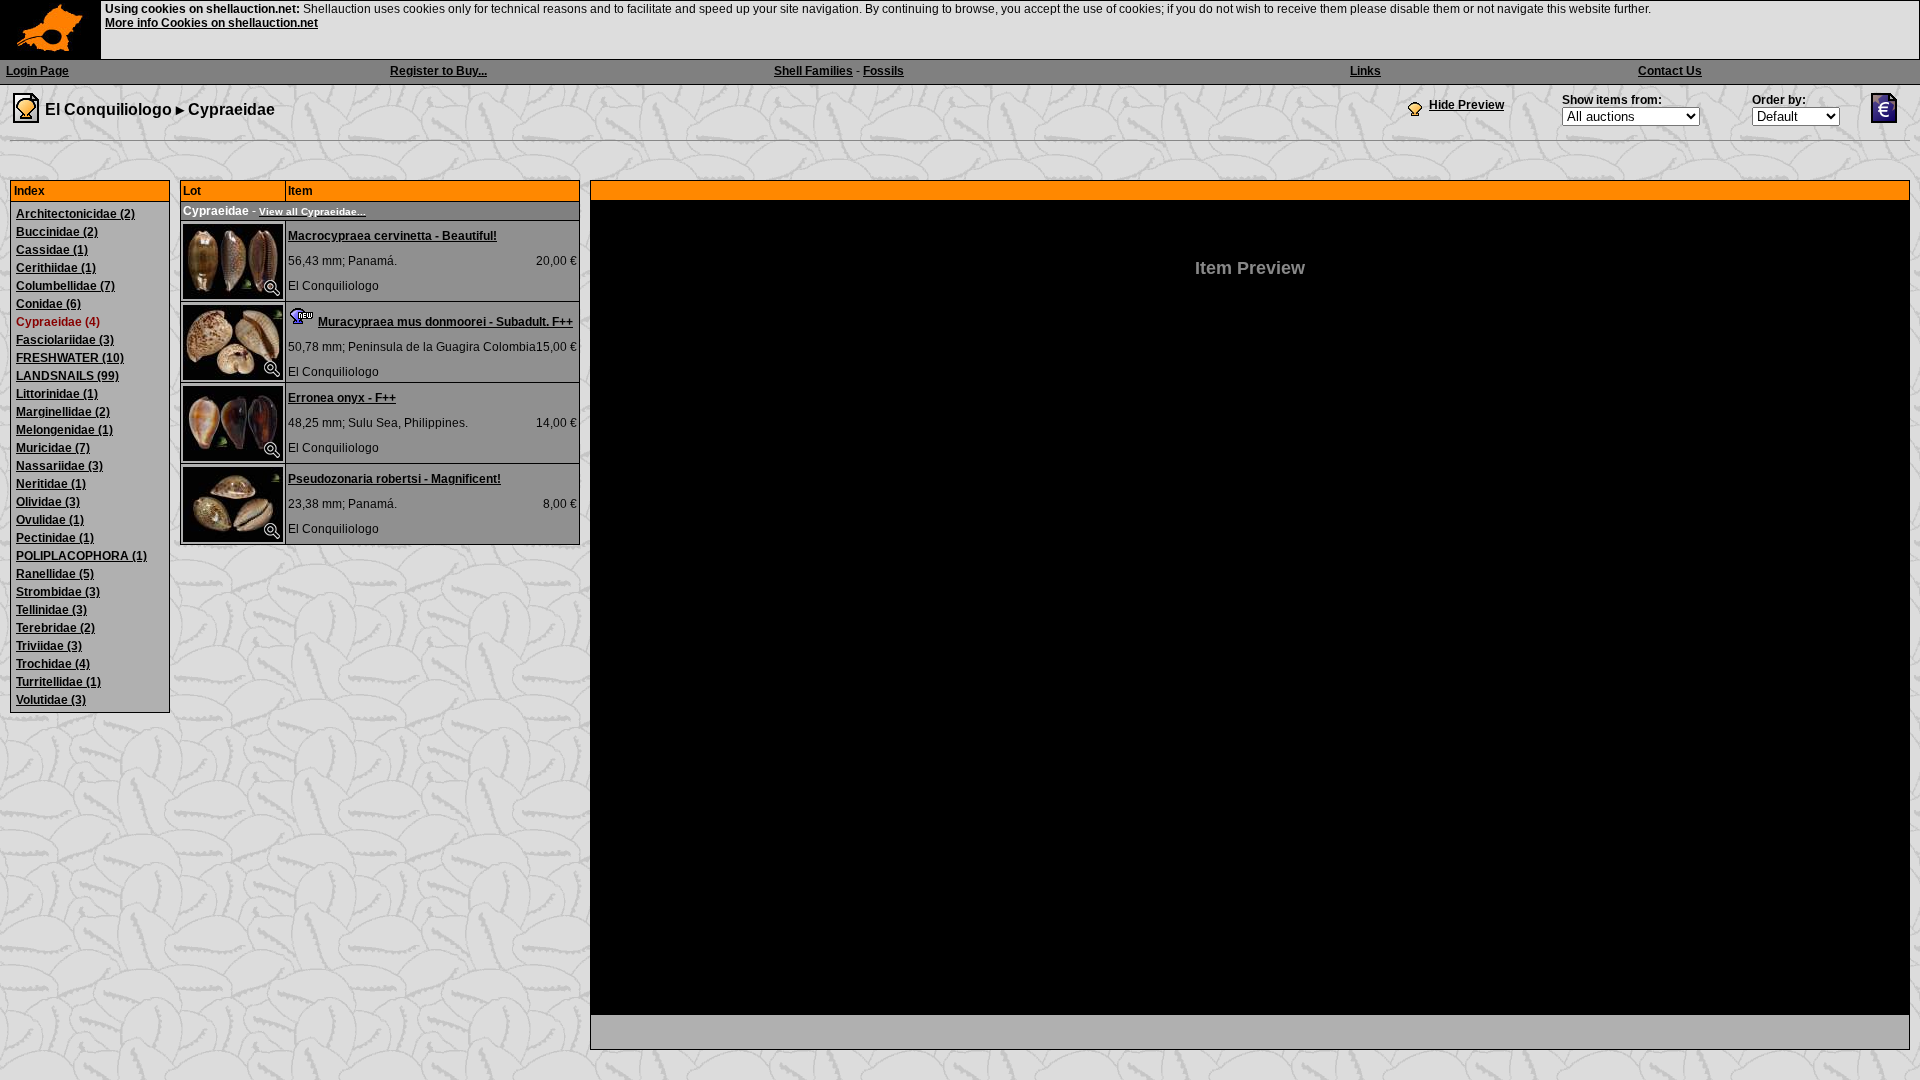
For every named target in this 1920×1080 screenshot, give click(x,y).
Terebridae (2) (55, 628)
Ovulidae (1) (50, 520)
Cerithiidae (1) (56, 268)
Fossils (883, 71)
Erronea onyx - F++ (342, 398)
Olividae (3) (48, 502)
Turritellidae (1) (58, 682)
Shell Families (813, 71)
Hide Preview (1466, 105)
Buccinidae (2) (57, 232)
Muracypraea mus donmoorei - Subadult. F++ (445, 322)
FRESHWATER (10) (70, 358)
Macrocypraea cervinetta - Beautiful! (392, 236)
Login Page (37, 71)
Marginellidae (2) (63, 412)
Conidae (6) (48, 304)
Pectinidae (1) (55, 538)
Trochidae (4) (53, 664)
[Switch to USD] (1889, 119)
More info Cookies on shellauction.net (211, 23)
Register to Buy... (438, 71)
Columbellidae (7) (65, 286)
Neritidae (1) (51, 484)
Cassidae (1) (52, 250)
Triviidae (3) (49, 646)
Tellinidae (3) (51, 610)
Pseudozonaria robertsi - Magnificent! (394, 479)
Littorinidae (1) (57, 394)
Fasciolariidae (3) (65, 340)
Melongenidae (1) (64, 430)
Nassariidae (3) (59, 466)
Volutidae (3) (51, 700)
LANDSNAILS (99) (67, 376)
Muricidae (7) (53, 448)
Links (1365, 71)
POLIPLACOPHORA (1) (81, 556)
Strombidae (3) (58, 592)
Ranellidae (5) (55, 574)
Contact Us (1670, 71)
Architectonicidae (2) (75, 214)
